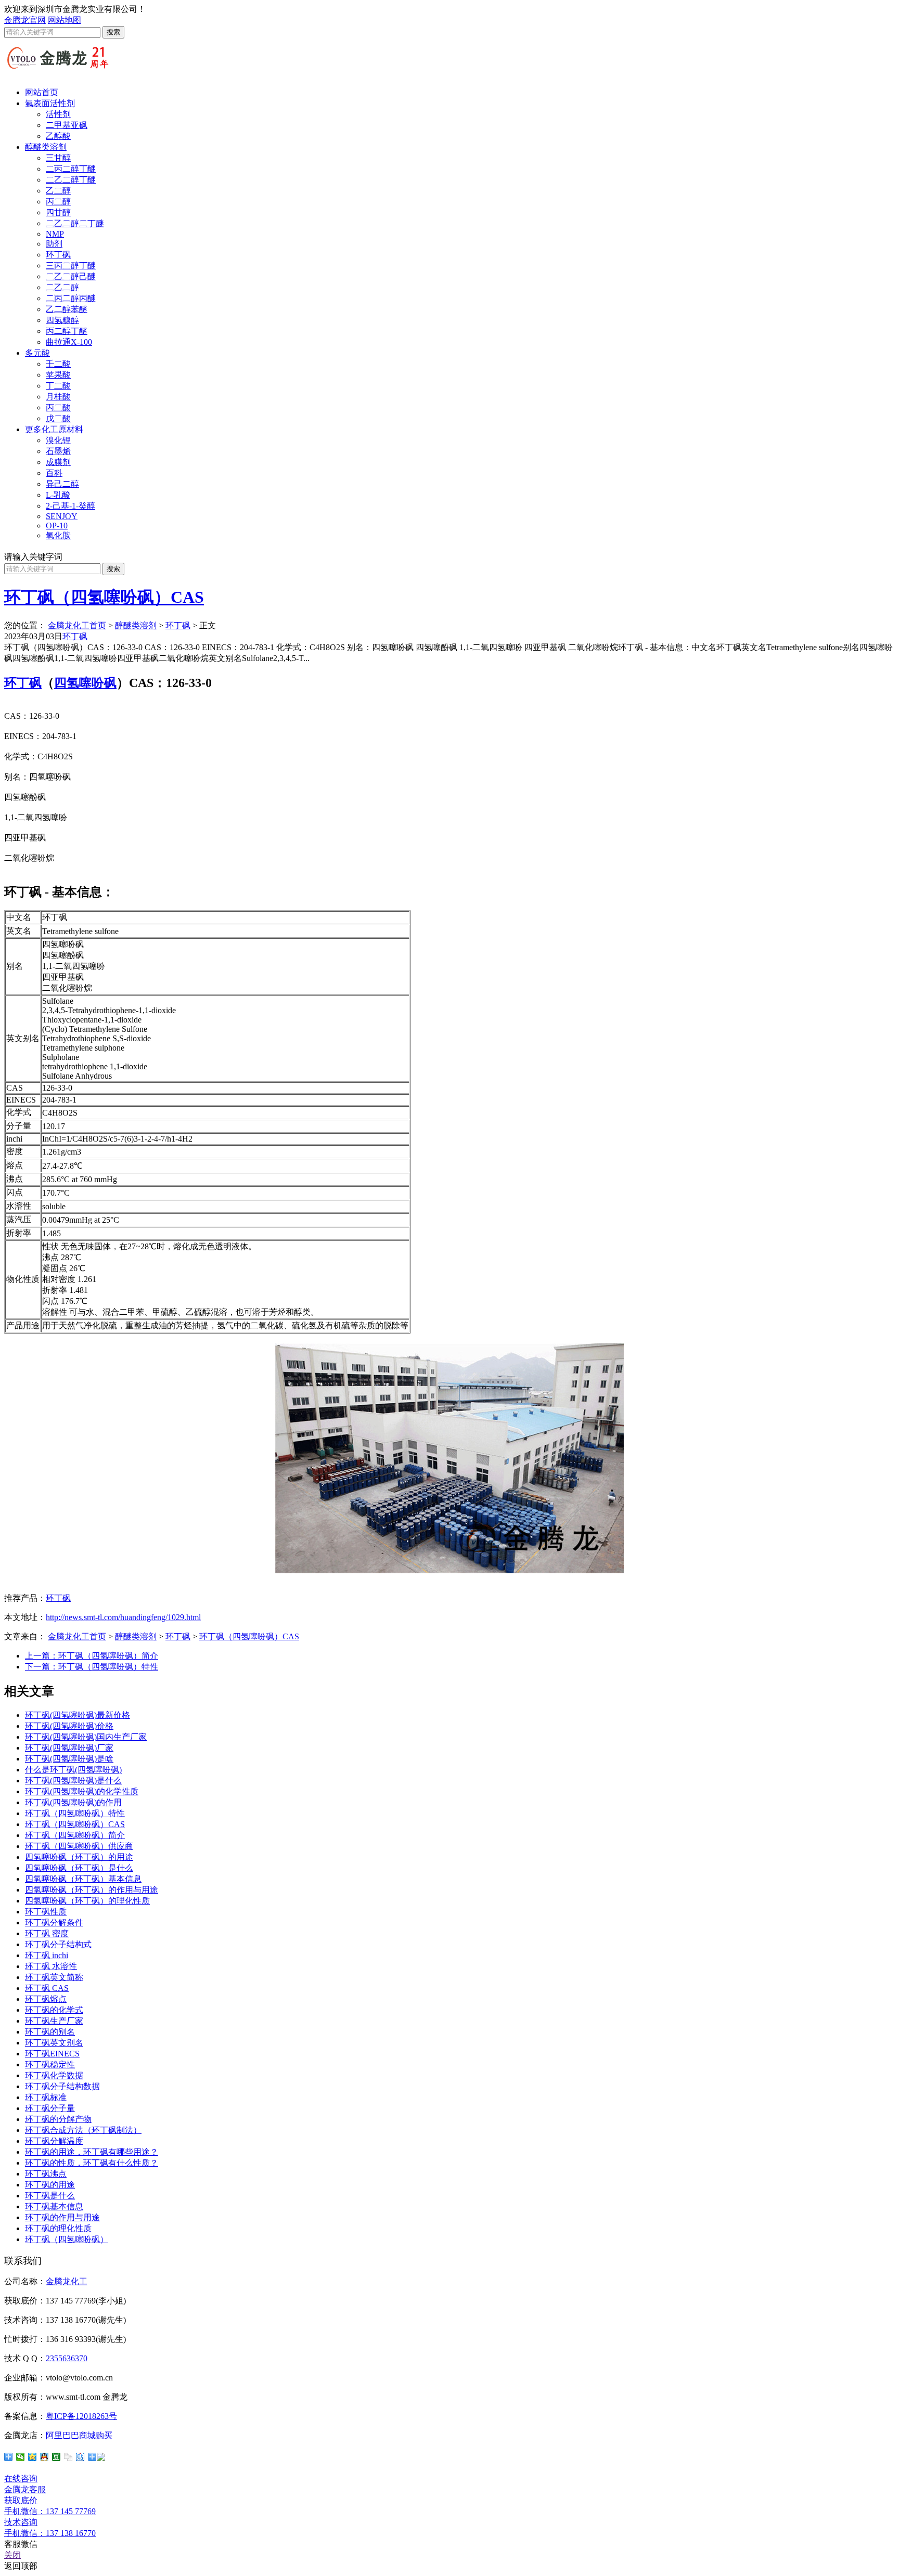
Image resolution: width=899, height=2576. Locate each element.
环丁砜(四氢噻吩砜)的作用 (73, 1802)
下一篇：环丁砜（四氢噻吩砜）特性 (92, 1667)
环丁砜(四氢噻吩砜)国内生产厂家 (86, 1737)
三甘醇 (58, 158)
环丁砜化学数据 (54, 2075)
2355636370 (67, 2358)
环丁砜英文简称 (54, 1977)
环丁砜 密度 (47, 1933)
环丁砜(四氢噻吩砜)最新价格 (78, 1715)
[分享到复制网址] (68, 2457)
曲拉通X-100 (69, 342)
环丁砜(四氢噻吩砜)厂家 (69, 1748)
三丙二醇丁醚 (71, 266)
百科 (54, 473)
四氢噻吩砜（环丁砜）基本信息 (83, 1879)
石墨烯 (58, 451)
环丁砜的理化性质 (58, 2228)
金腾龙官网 (25, 20)
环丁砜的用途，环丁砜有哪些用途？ (92, 2152)
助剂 (54, 244)
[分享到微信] (21, 2457)
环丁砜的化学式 (54, 2010)
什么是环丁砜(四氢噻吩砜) (73, 1770)
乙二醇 (58, 191)
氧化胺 (58, 535)
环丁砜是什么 (50, 2196)
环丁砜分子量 (50, 2108)
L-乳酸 (58, 495)
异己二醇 (62, 484)
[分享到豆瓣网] (56, 2457)
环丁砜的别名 (50, 2032)
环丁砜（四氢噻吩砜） (67, 2239)
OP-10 (57, 526)
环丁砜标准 (46, 2097)
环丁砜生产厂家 (54, 2021)
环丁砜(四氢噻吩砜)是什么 (73, 1781)
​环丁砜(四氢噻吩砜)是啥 (69, 1759)
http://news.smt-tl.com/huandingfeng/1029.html (123, 1617)
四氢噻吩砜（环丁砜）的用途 (79, 1857)
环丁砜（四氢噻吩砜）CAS (104, 597)
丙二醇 (58, 202)
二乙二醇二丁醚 (75, 223)
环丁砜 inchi (47, 1955)
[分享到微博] (97, 2457)
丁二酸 (58, 386)
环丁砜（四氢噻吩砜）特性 (75, 1813)
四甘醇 (58, 212)
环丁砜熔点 (46, 1999)
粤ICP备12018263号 (81, 2416)
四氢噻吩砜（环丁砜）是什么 (79, 1868)
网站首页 (42, 92)
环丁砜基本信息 (54, 2206)
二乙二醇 (62, 287)
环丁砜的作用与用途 (62, 2217)
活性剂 (58, 114)
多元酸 (37, 353)
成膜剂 (58, 462)
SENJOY (62, 516)
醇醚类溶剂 (46, 147)
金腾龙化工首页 (77, 625)
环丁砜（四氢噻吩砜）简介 (75, 1835)
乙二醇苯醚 (67, 309)
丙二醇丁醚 (67, 331)
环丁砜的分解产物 (58, 2119)
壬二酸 (58, 364)
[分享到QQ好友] (44, 2457)
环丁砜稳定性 (50, 2064)
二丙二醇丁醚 (71, 169)
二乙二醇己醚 (71, 276)
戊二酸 (58, 418)
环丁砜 (58, 255)
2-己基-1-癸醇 (70, 506)
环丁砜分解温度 (54, 2141)
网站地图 (65, 20)
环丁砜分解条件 (54, 1923)
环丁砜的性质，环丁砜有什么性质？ (92, 2163)
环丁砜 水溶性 (51, 1966)
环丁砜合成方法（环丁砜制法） (83, 2130)
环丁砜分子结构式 (58, 1944)
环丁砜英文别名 (54, 2043)
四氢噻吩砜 (85, 683)
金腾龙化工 (67, 2281)
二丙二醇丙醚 (71, 298)
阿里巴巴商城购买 (79, 2435)
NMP (55, 234)
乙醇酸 (58, 136)
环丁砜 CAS (47, 1988)
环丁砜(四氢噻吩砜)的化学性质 (82, 1791)
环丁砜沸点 (46, 2174)
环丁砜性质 (46, 1912)
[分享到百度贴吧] (80, 2457)
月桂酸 (58, 397)
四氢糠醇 (62, 320)
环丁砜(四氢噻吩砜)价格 (69, 1726)
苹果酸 (58, 375)
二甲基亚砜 (67, 125)
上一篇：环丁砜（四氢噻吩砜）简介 (92, 1656)
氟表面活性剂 (50, 103)
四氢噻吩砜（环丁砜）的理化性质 (87, 1901)
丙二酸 (58, 407)
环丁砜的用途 (50, 2185)
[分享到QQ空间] (33, 2457)
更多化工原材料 (54, 429)
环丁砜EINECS (52, 2054)
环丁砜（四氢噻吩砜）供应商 (79, 1846)
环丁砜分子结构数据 (62, 2086)
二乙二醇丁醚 (71, 180)
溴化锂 (58, 440)
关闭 (12, 2555)
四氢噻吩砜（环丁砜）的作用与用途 (92, 1890)
